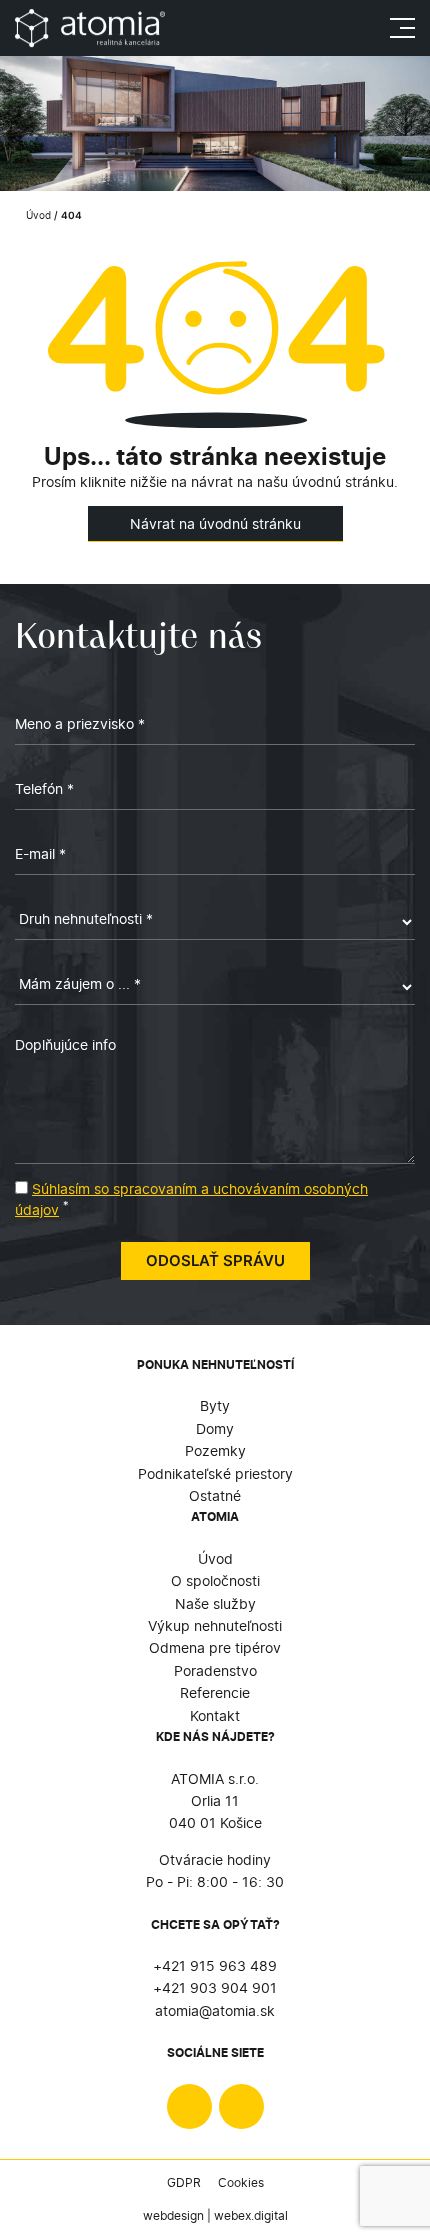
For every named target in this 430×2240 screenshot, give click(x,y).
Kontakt (215, 1715)
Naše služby (215, 1603)
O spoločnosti (215, 1580)
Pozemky (215, 1450)
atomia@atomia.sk (215, 2010)
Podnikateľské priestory (215, 1473)
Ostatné (215, 1495)
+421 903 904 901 (215, 1987)
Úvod (37, 215)
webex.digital (251, 2215)
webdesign (173, 2215)
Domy (215, 1428)
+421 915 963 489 (215, 1965)
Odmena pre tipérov (215, 1647)
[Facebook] (189, 2106)
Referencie (215, 1692)
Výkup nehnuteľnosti (215, 1625)
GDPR (184, 2182)
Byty (215, 1405)
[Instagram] (241, 2106)
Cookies (241, 2182)
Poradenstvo (215, 1670)
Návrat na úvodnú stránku (215, 523)
